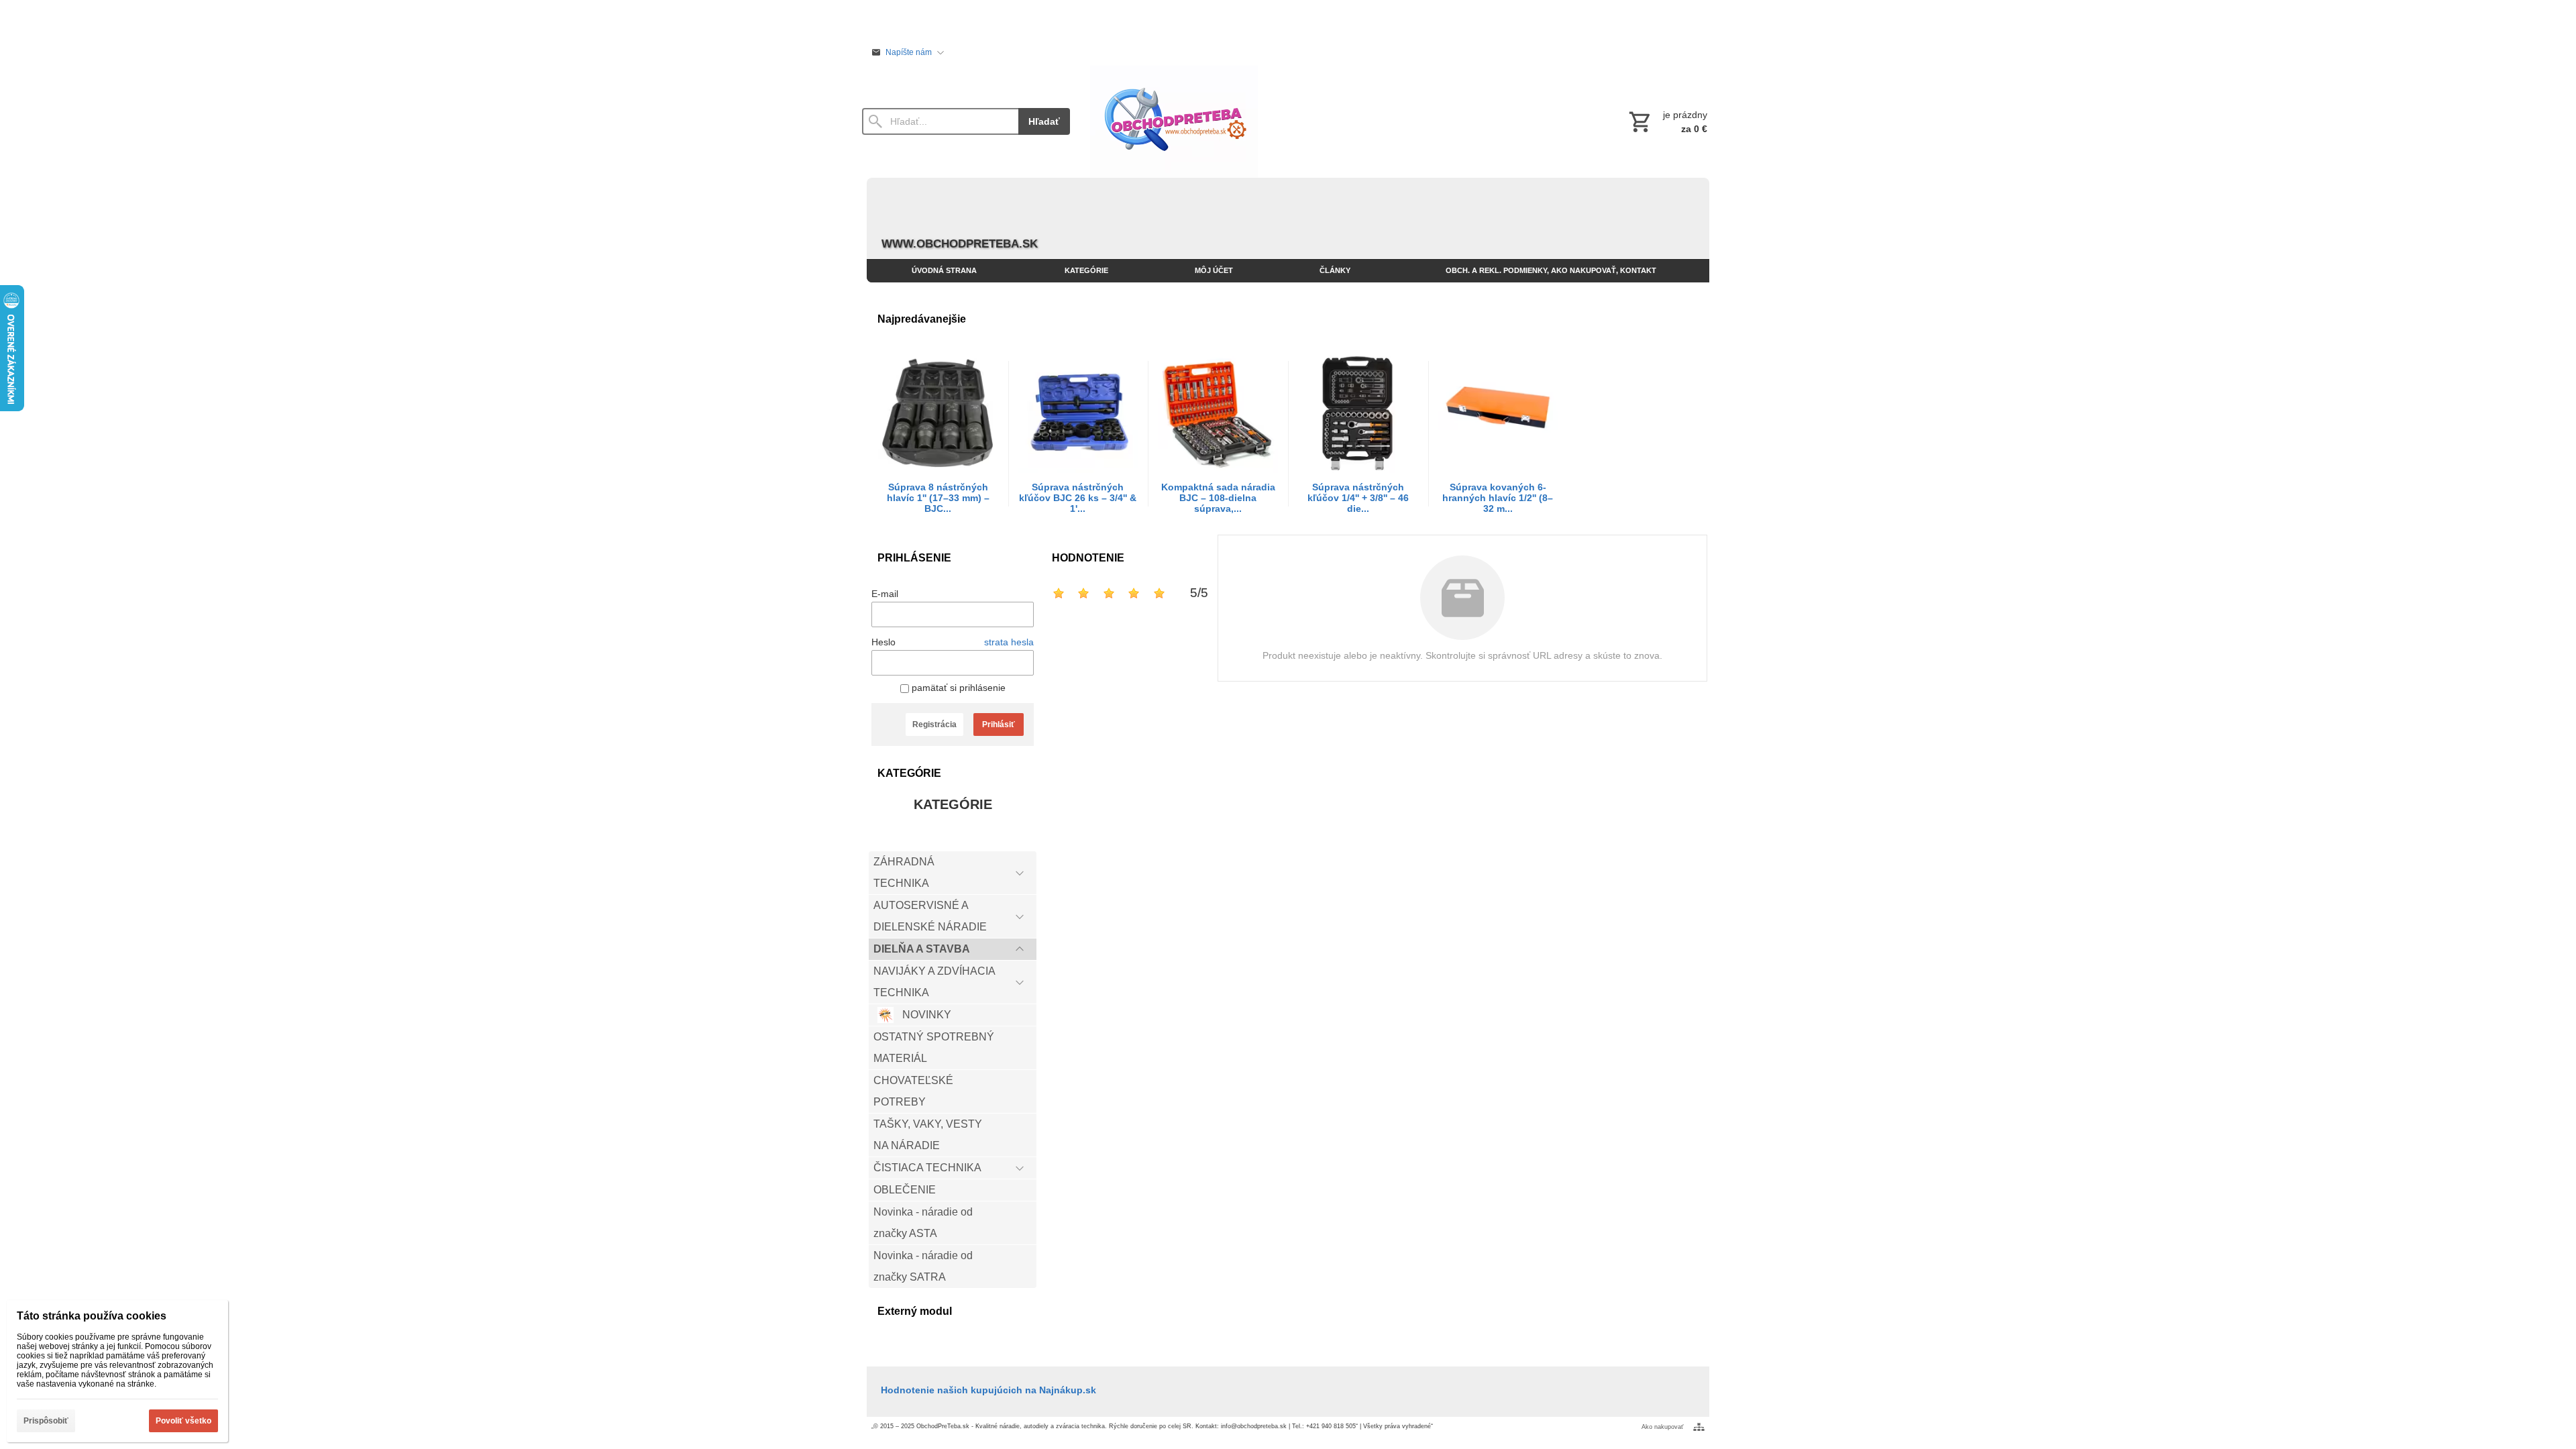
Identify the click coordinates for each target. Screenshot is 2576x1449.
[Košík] (1667, 121)
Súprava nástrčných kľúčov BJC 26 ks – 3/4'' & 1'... (1078, 498)
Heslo (883, 642)
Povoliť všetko (183, 1421)
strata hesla (1009, 642)
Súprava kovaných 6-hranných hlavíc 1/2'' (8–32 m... (1498, 498)
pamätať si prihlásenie (957, 688)
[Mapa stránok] (1699, 1427)
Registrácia (934, 724)
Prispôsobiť (46, 1421)
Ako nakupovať (1662, 1427)
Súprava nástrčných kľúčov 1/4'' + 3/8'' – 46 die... (1358, 498)
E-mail (885, 594)
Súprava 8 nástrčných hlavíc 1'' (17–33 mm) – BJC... (938, 498)
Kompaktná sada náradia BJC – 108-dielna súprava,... (1218, 498)
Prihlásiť (999, 724)
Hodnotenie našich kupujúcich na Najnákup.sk (988, 1390)
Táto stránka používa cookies (92, 1316)
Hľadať (1044, 121)
